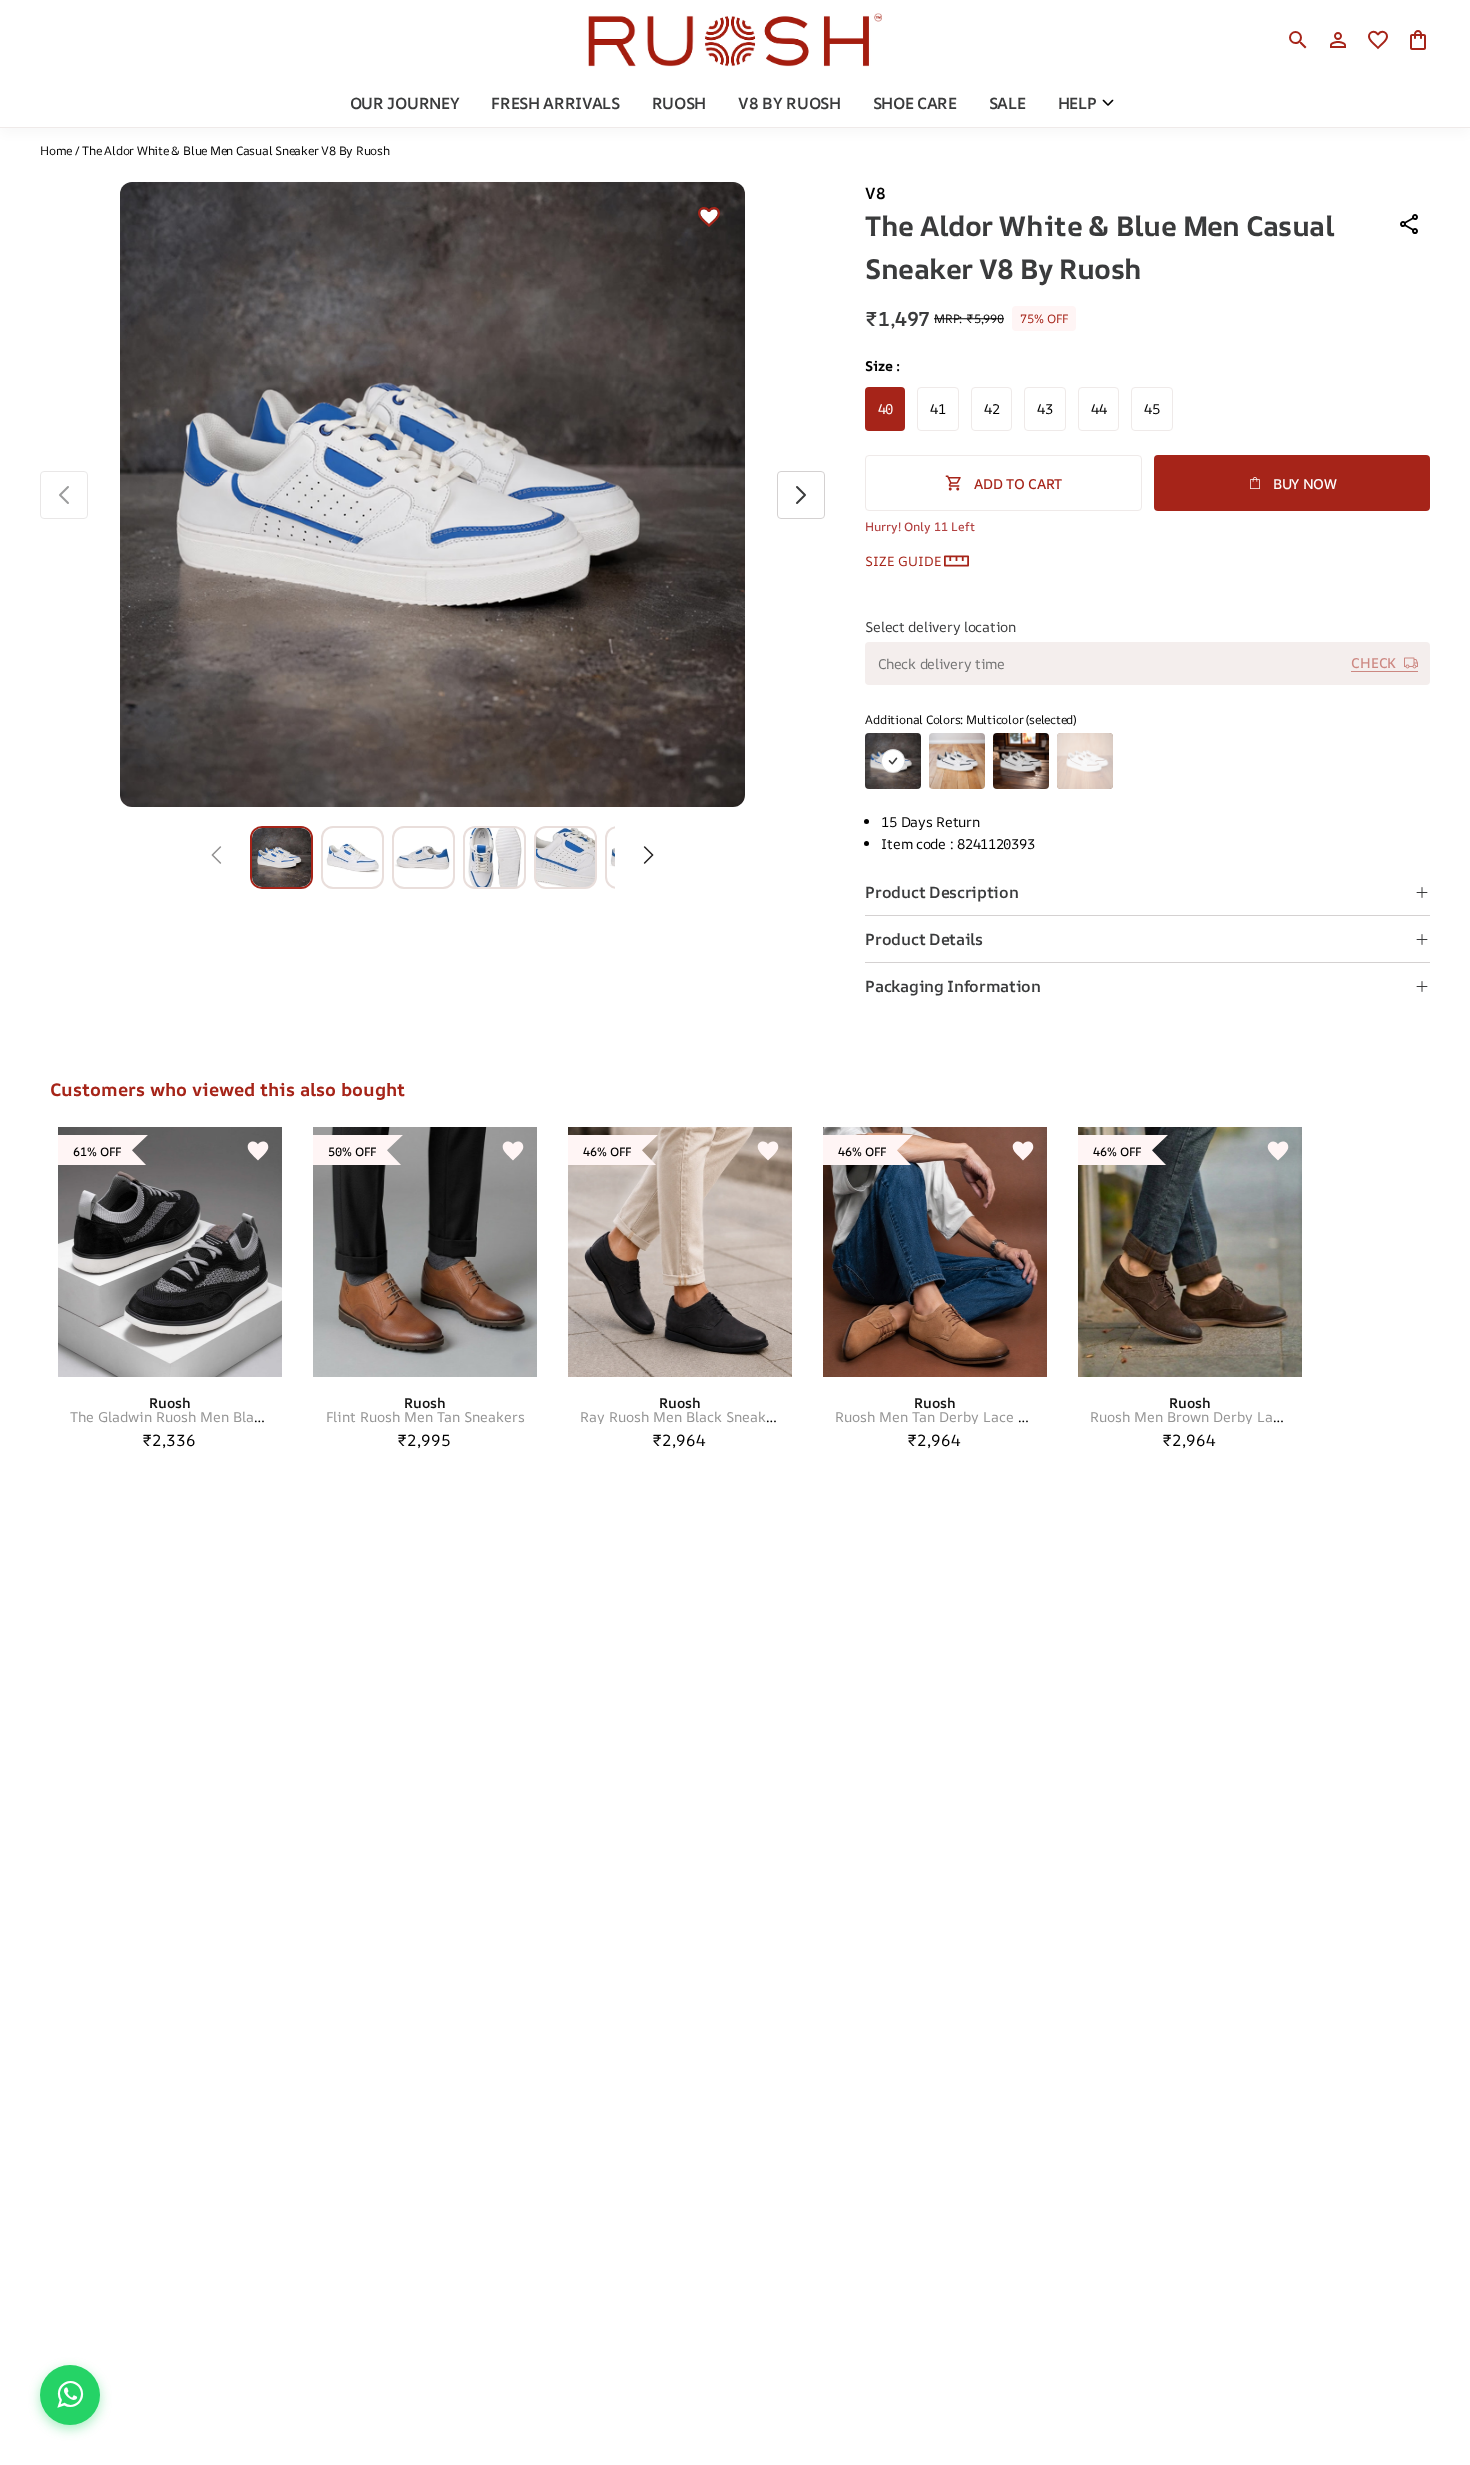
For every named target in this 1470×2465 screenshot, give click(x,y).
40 (885, 408)
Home (56, 150)
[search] (1298, 40)
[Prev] (216, 857)
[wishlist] (1378, 40)
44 (1098, 408)
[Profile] (1338, 40)
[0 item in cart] (1418, 40)
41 (937, 408)
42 (991, 408)
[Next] (648, 857)
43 (1044, 408)
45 (1151, 408)
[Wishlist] (709, 219)
